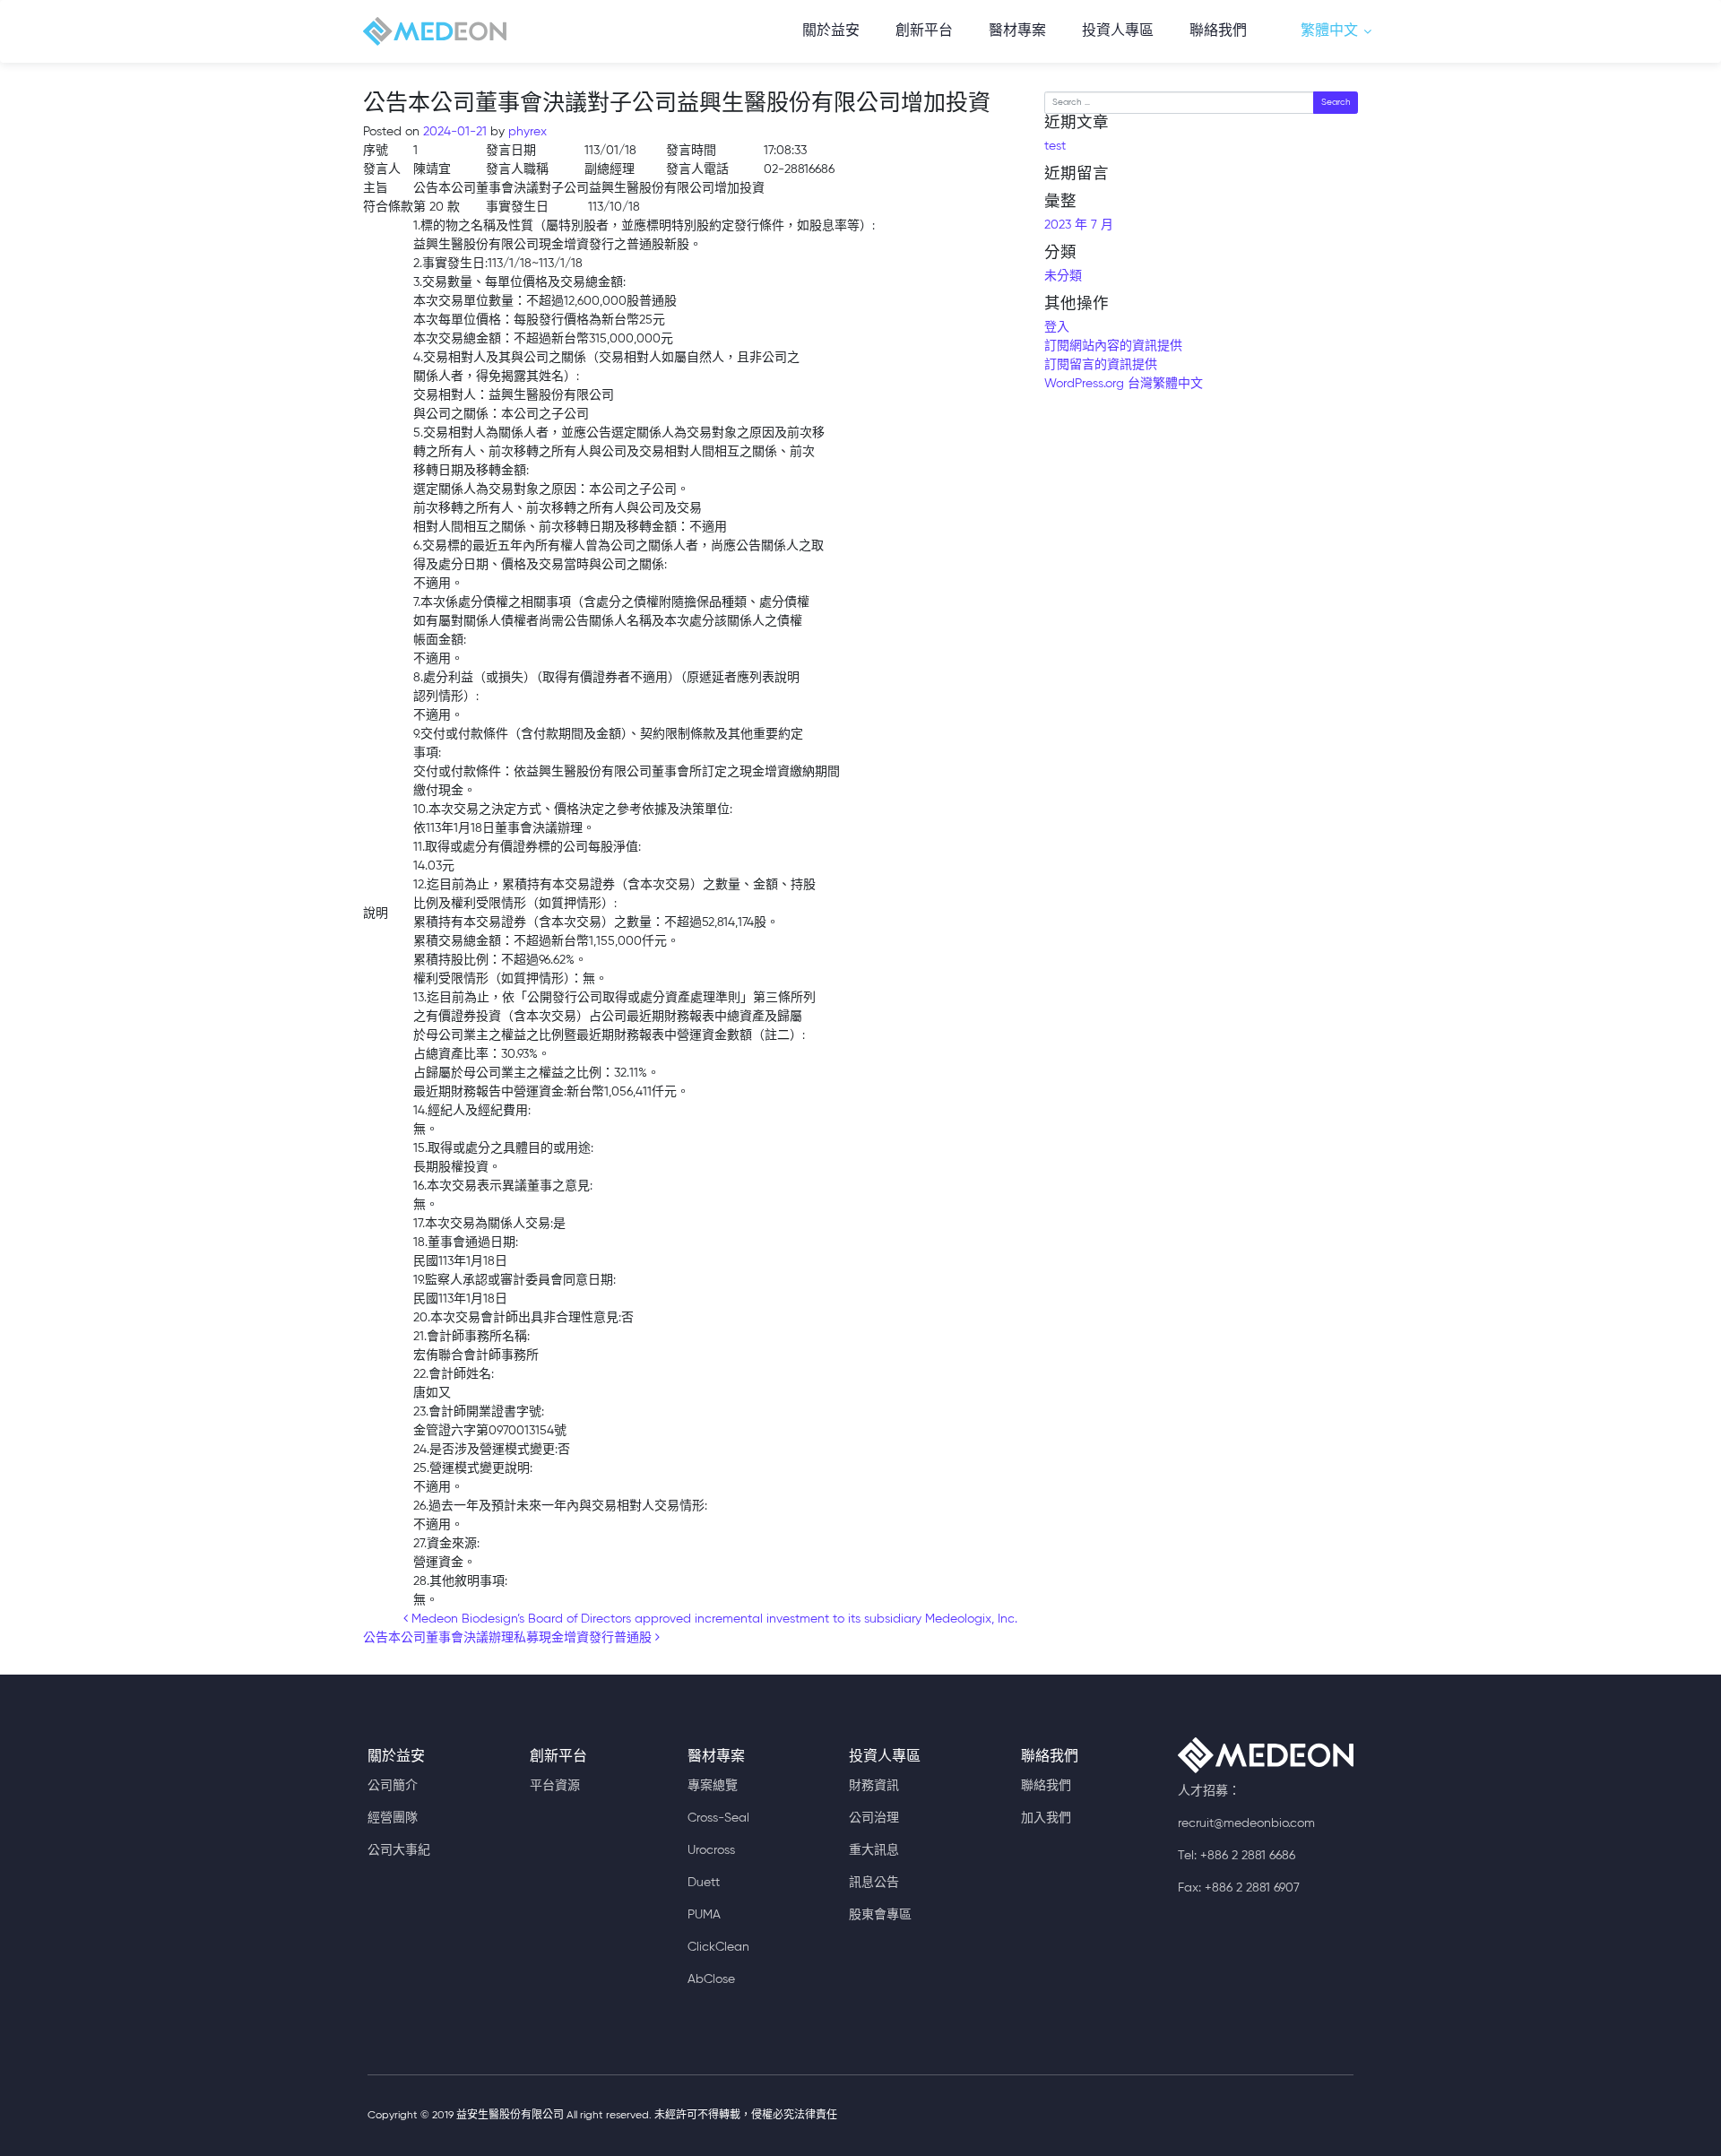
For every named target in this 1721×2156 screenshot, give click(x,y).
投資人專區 (1118, 31)
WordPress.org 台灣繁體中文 (1124, 384)
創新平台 (924, 31)
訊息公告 (874, 1883)
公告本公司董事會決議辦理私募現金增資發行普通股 (509, 1638)
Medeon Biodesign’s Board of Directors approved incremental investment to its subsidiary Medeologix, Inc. (713, 1619)
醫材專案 (1017, 31)
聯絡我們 (1218, 31)
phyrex (526, 132)
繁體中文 (1329, 31)
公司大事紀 (399, 1850)
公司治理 (874, 1818)
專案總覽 (713, 1786)
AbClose (711, 1979)
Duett (704, 1883)
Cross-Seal (718, 1818)
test (1055, 146)
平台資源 (555, 1786)
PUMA (704, 1915)
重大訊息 (874, 1850)
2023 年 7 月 (1079, 225)
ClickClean (718, 1947)
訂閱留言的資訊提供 (1101, 365)
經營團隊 (393, 1818)
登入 (1057, 327)
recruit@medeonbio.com (1246, 1823)
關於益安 (831, 31)
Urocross (711, 1850)
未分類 (1063, 276)
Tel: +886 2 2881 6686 (1237, 1856)
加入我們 (1046, 1818)
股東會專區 (880, 1915)
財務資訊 (874, 1786)
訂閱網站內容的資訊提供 (1113, 346)
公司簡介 (393, 1786)
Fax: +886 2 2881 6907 (1239, 1888)
